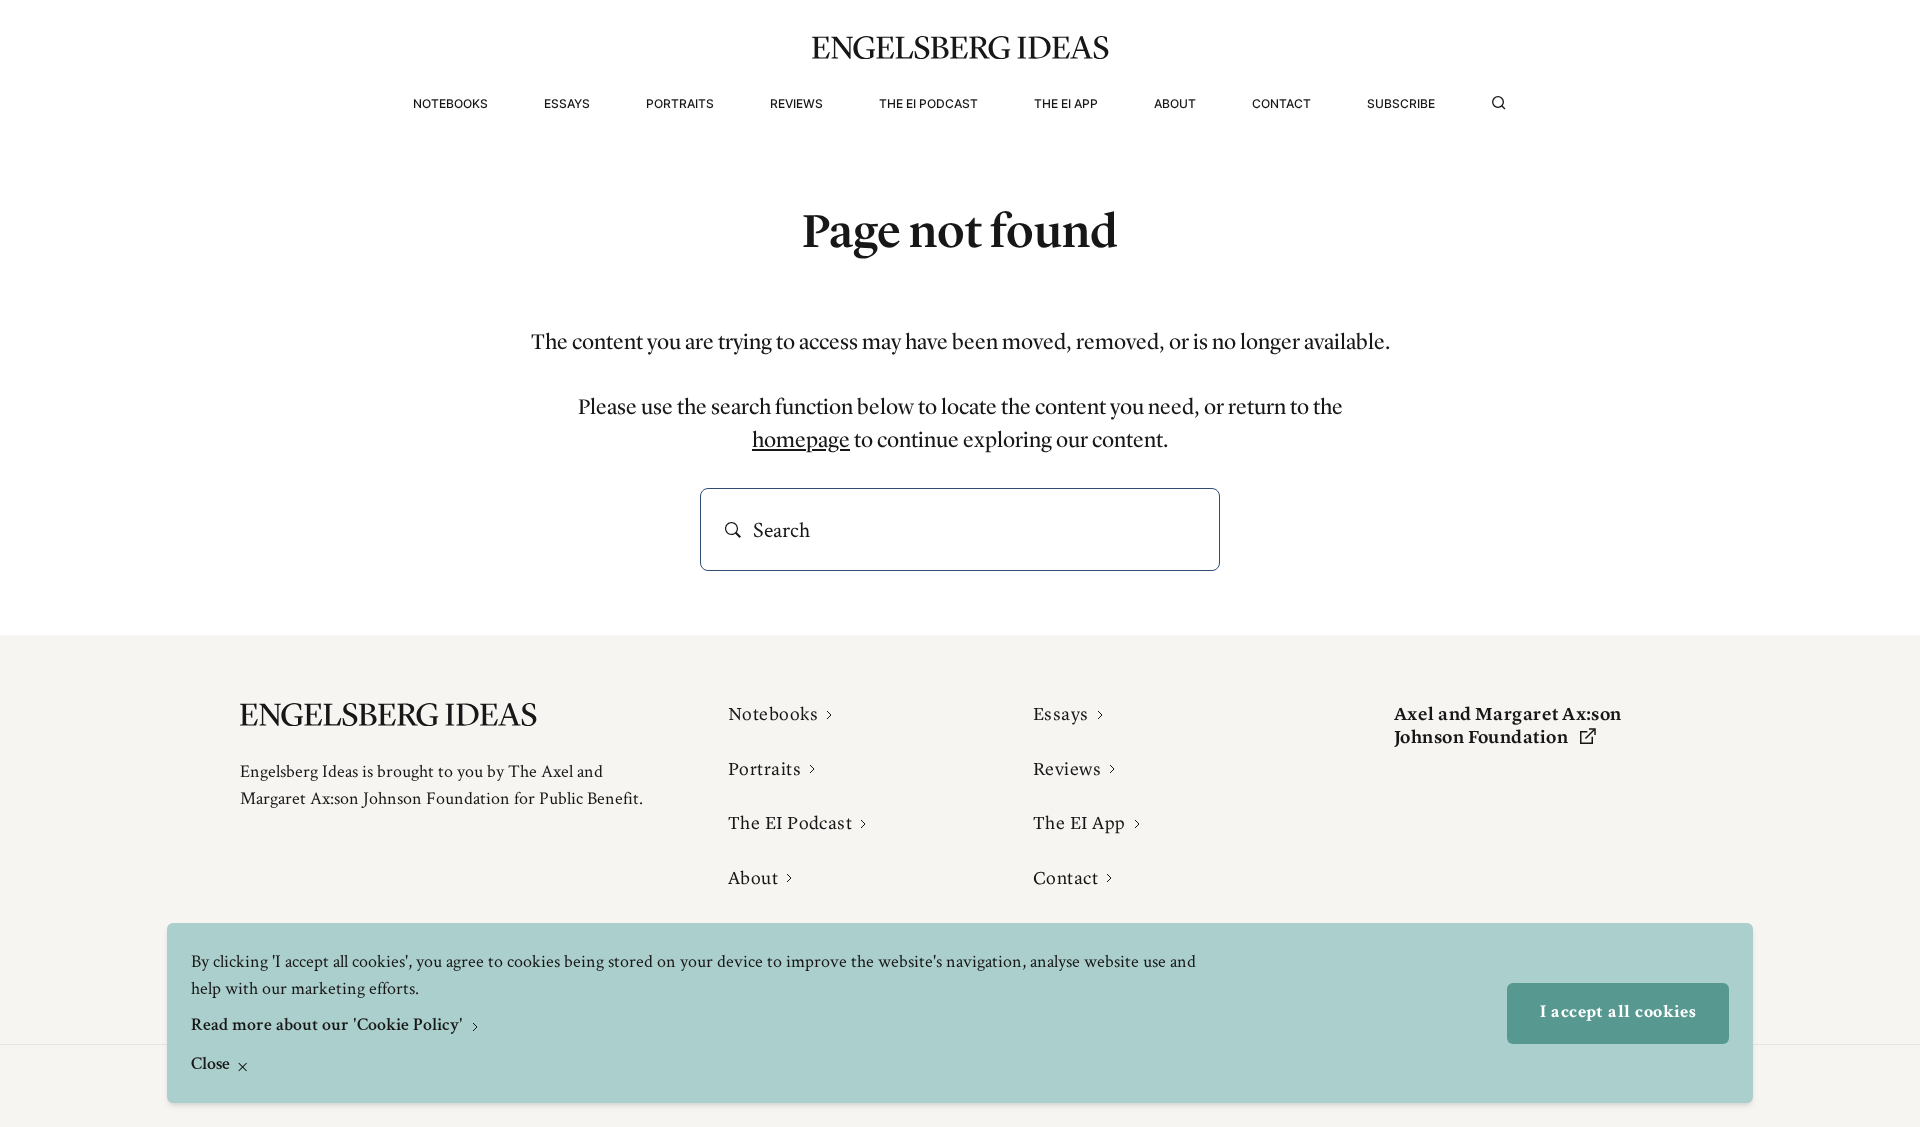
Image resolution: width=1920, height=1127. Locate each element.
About (1175, 103)
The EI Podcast (928, 103)
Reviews (796, 103)
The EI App (1066, 103)
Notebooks (450, 103)
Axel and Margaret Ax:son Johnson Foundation (1508, 725)
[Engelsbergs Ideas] (960, 47)
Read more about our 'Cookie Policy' (329, 1026)
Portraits (680, 103)
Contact (1281, 103)
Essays (567, 103)
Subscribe (1401, 103)
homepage (801, 439)
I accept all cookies (1618, 1013)
